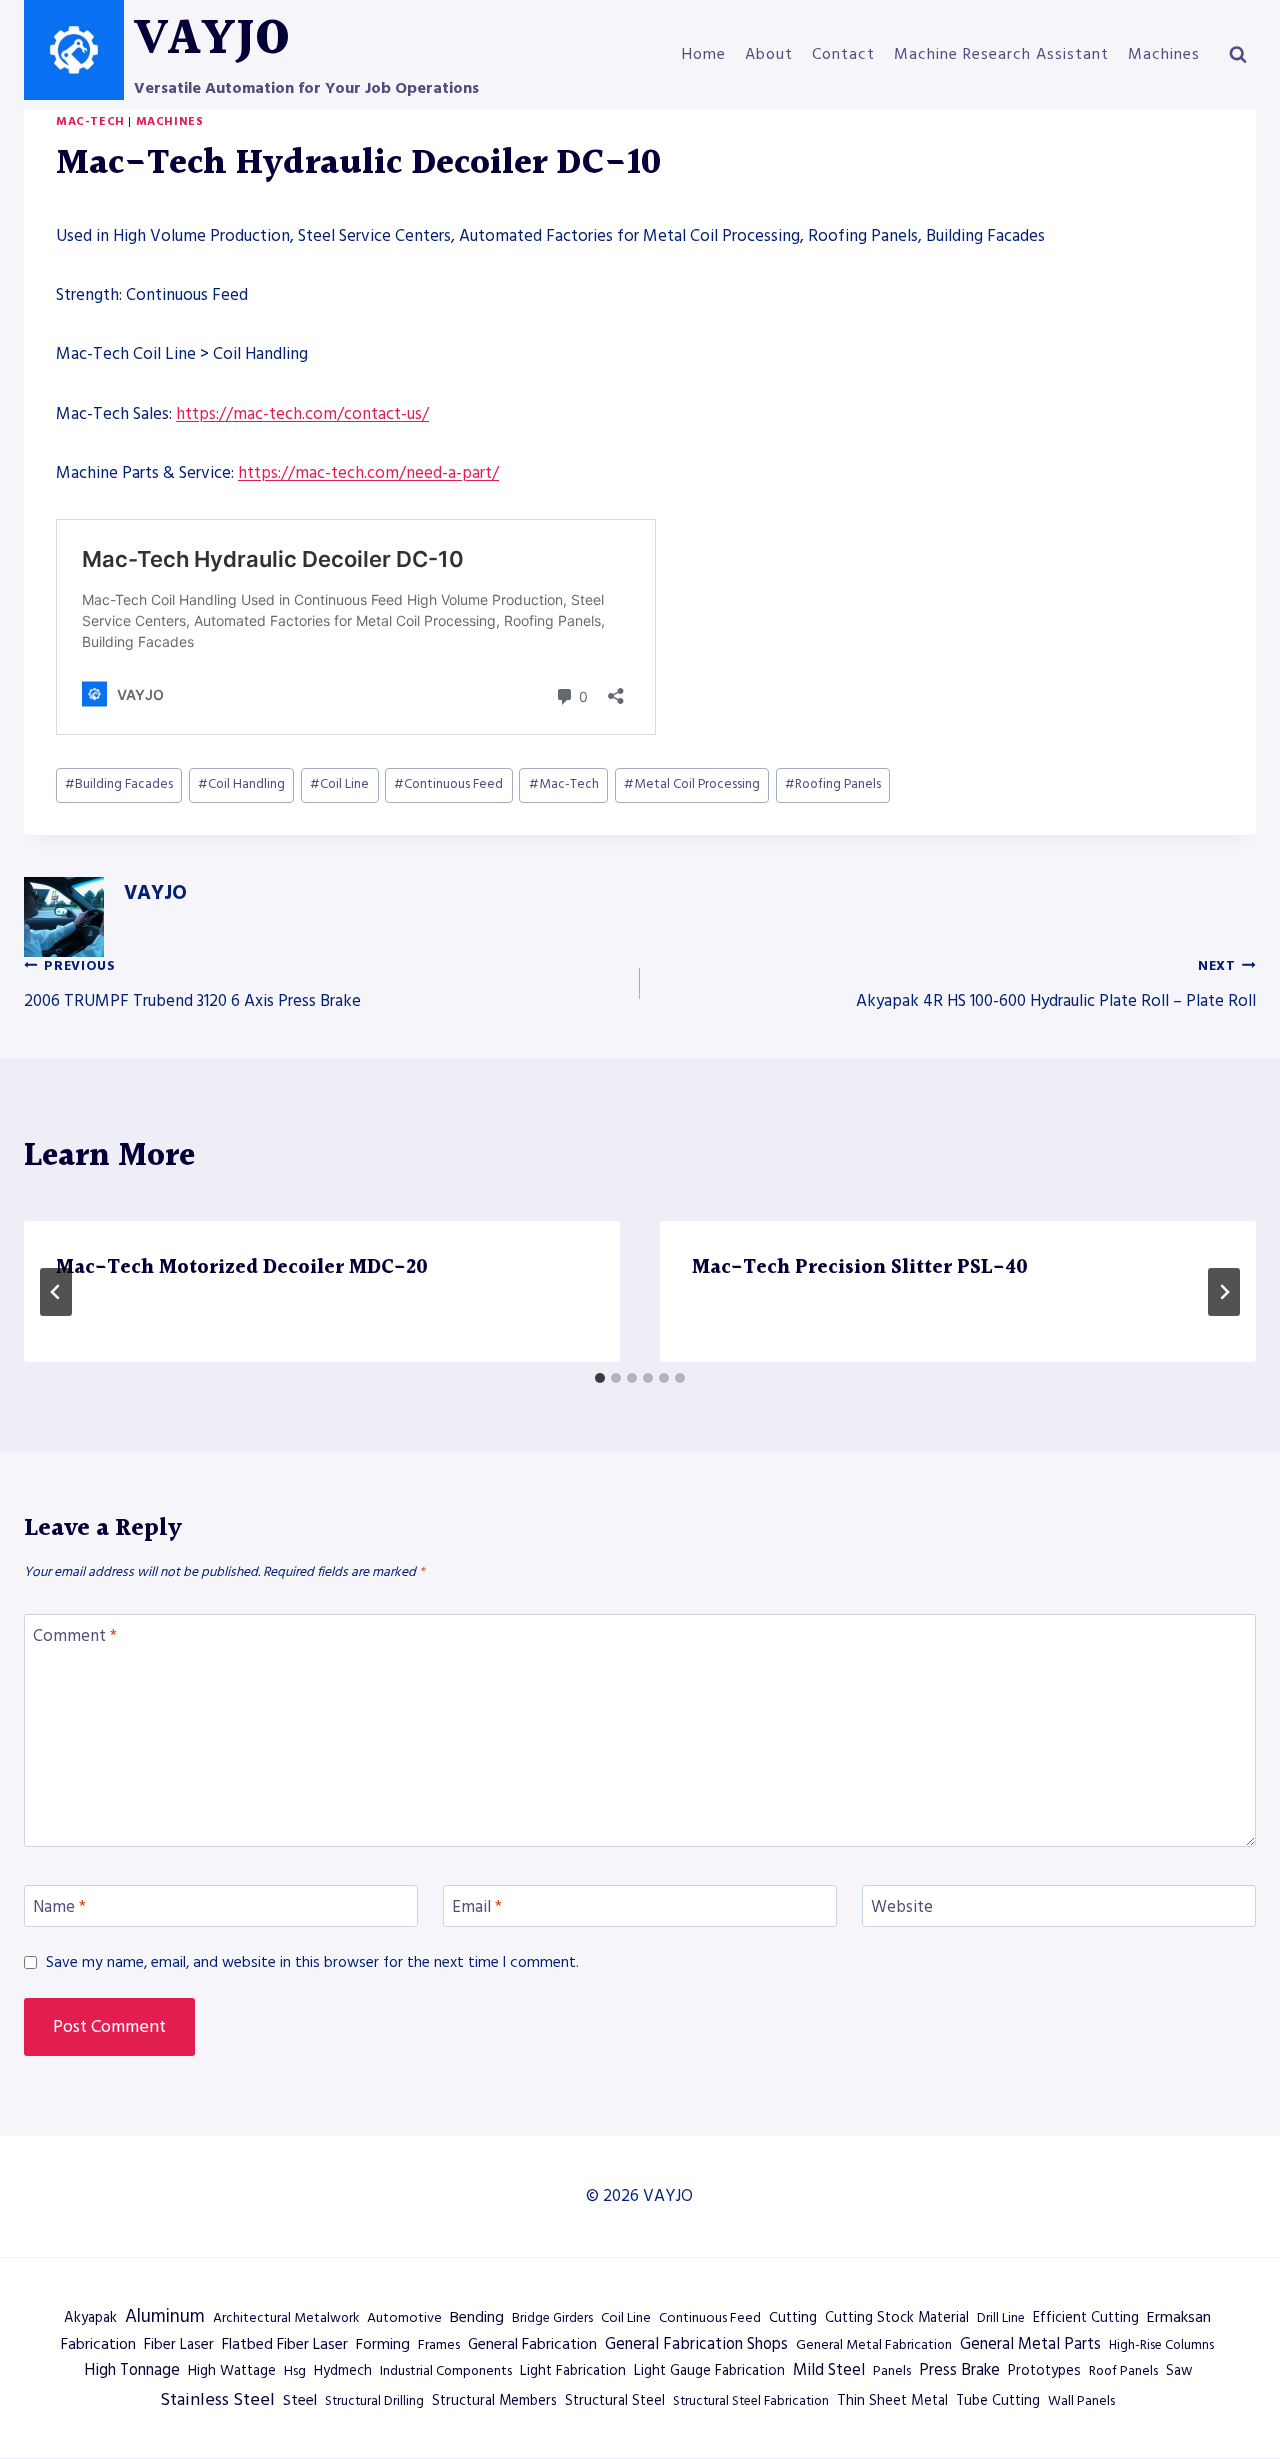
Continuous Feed (448, 784)
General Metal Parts (1030, 2344)
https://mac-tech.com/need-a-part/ (368, 473)
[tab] (600, 1378)
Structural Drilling (374, 2401)
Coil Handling (241, 784)
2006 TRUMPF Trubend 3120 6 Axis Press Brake (192, 985)
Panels (892, 2371)
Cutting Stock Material (897, 2318)
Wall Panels (1081, 2401)
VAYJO (155, 893)
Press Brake (959, 2370)
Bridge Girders (552, 2318)
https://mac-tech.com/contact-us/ (302, 414)
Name (59, 1907)
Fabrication (98, 2344)
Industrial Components (446, 2371)
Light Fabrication (573, 2371)
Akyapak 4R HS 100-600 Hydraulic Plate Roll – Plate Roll (1056, 985)
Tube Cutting (998, 2401)
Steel (300, 2400)
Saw (1179, 2371)
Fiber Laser (179, 2344)
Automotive (404, 2318)
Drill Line (1001, 2318)
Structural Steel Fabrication (751, 2401)
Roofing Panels (833, 784)
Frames (439, 2345)
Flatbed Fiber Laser (285, 2344)
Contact (843, 54)
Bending (477, 2317)
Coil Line (339, 784)
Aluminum (165, 2316)
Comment (75, 1636)
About (769, 54)
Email (477, 1907)
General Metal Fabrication (874, 2345)
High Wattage (232, 2370)
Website (902, 1907)
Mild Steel (829, 2370)
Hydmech (343, 2371)
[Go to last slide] (56, 1292)
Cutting (793, 2318)
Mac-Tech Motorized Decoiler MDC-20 (242, 1268)
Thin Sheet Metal (892, 2401)
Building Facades (119, 784)
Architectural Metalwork (286, 2318)
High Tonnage (132, 2370)
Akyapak (90, 2318)
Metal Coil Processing (692, 784)
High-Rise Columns (1161, 2345)
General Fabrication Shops (696, 2344)
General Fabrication (532, 2344)
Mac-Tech (90, 121)
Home (704, 54)
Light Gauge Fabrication (709, 2371)
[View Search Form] (1238, 55)
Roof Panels (1123, 2371)
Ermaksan (1179, 2317)
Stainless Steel (217, 2399)
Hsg (295, 2371)
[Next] (1224, 1292)
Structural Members (494, 2401)
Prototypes (1044, 2371)
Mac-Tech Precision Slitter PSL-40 (860, 1268)
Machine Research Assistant (1001, 54)
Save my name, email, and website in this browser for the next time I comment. (312, 1963)
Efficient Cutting (1086, 2318)
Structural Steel (615, 2401)
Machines (1164, 54)
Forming (383, 2344)
